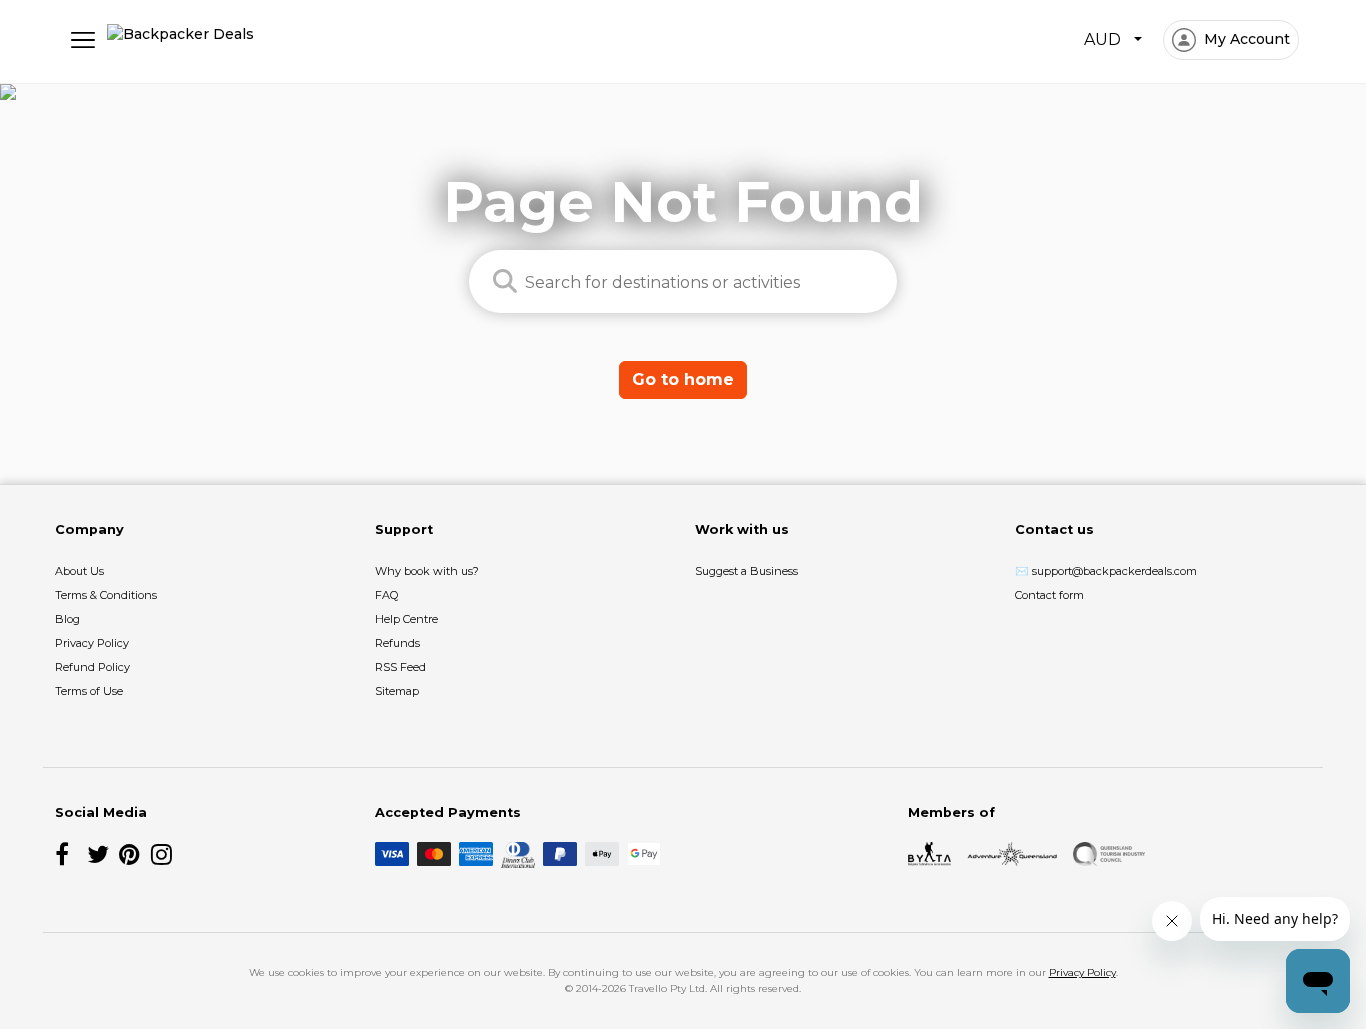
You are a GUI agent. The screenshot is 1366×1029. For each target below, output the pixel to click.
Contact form (1049, 595)
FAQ (386, 595)
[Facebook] (67, 854)
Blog (67, 619)
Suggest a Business (746, 571)
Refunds (397, 643)
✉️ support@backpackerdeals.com (1106, 571)
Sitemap (397, 691)
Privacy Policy (92, 643)
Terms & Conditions (106, 595)
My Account (1245, 39)
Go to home (683, 379)
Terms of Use (89, 691)
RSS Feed (400, 667)
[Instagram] (163, 854)
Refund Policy (92, 667)
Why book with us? (427, 571)
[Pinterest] (131, 854)
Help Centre (406, 619)
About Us (79, 571)
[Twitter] (99, 854)
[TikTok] (195, 854)
